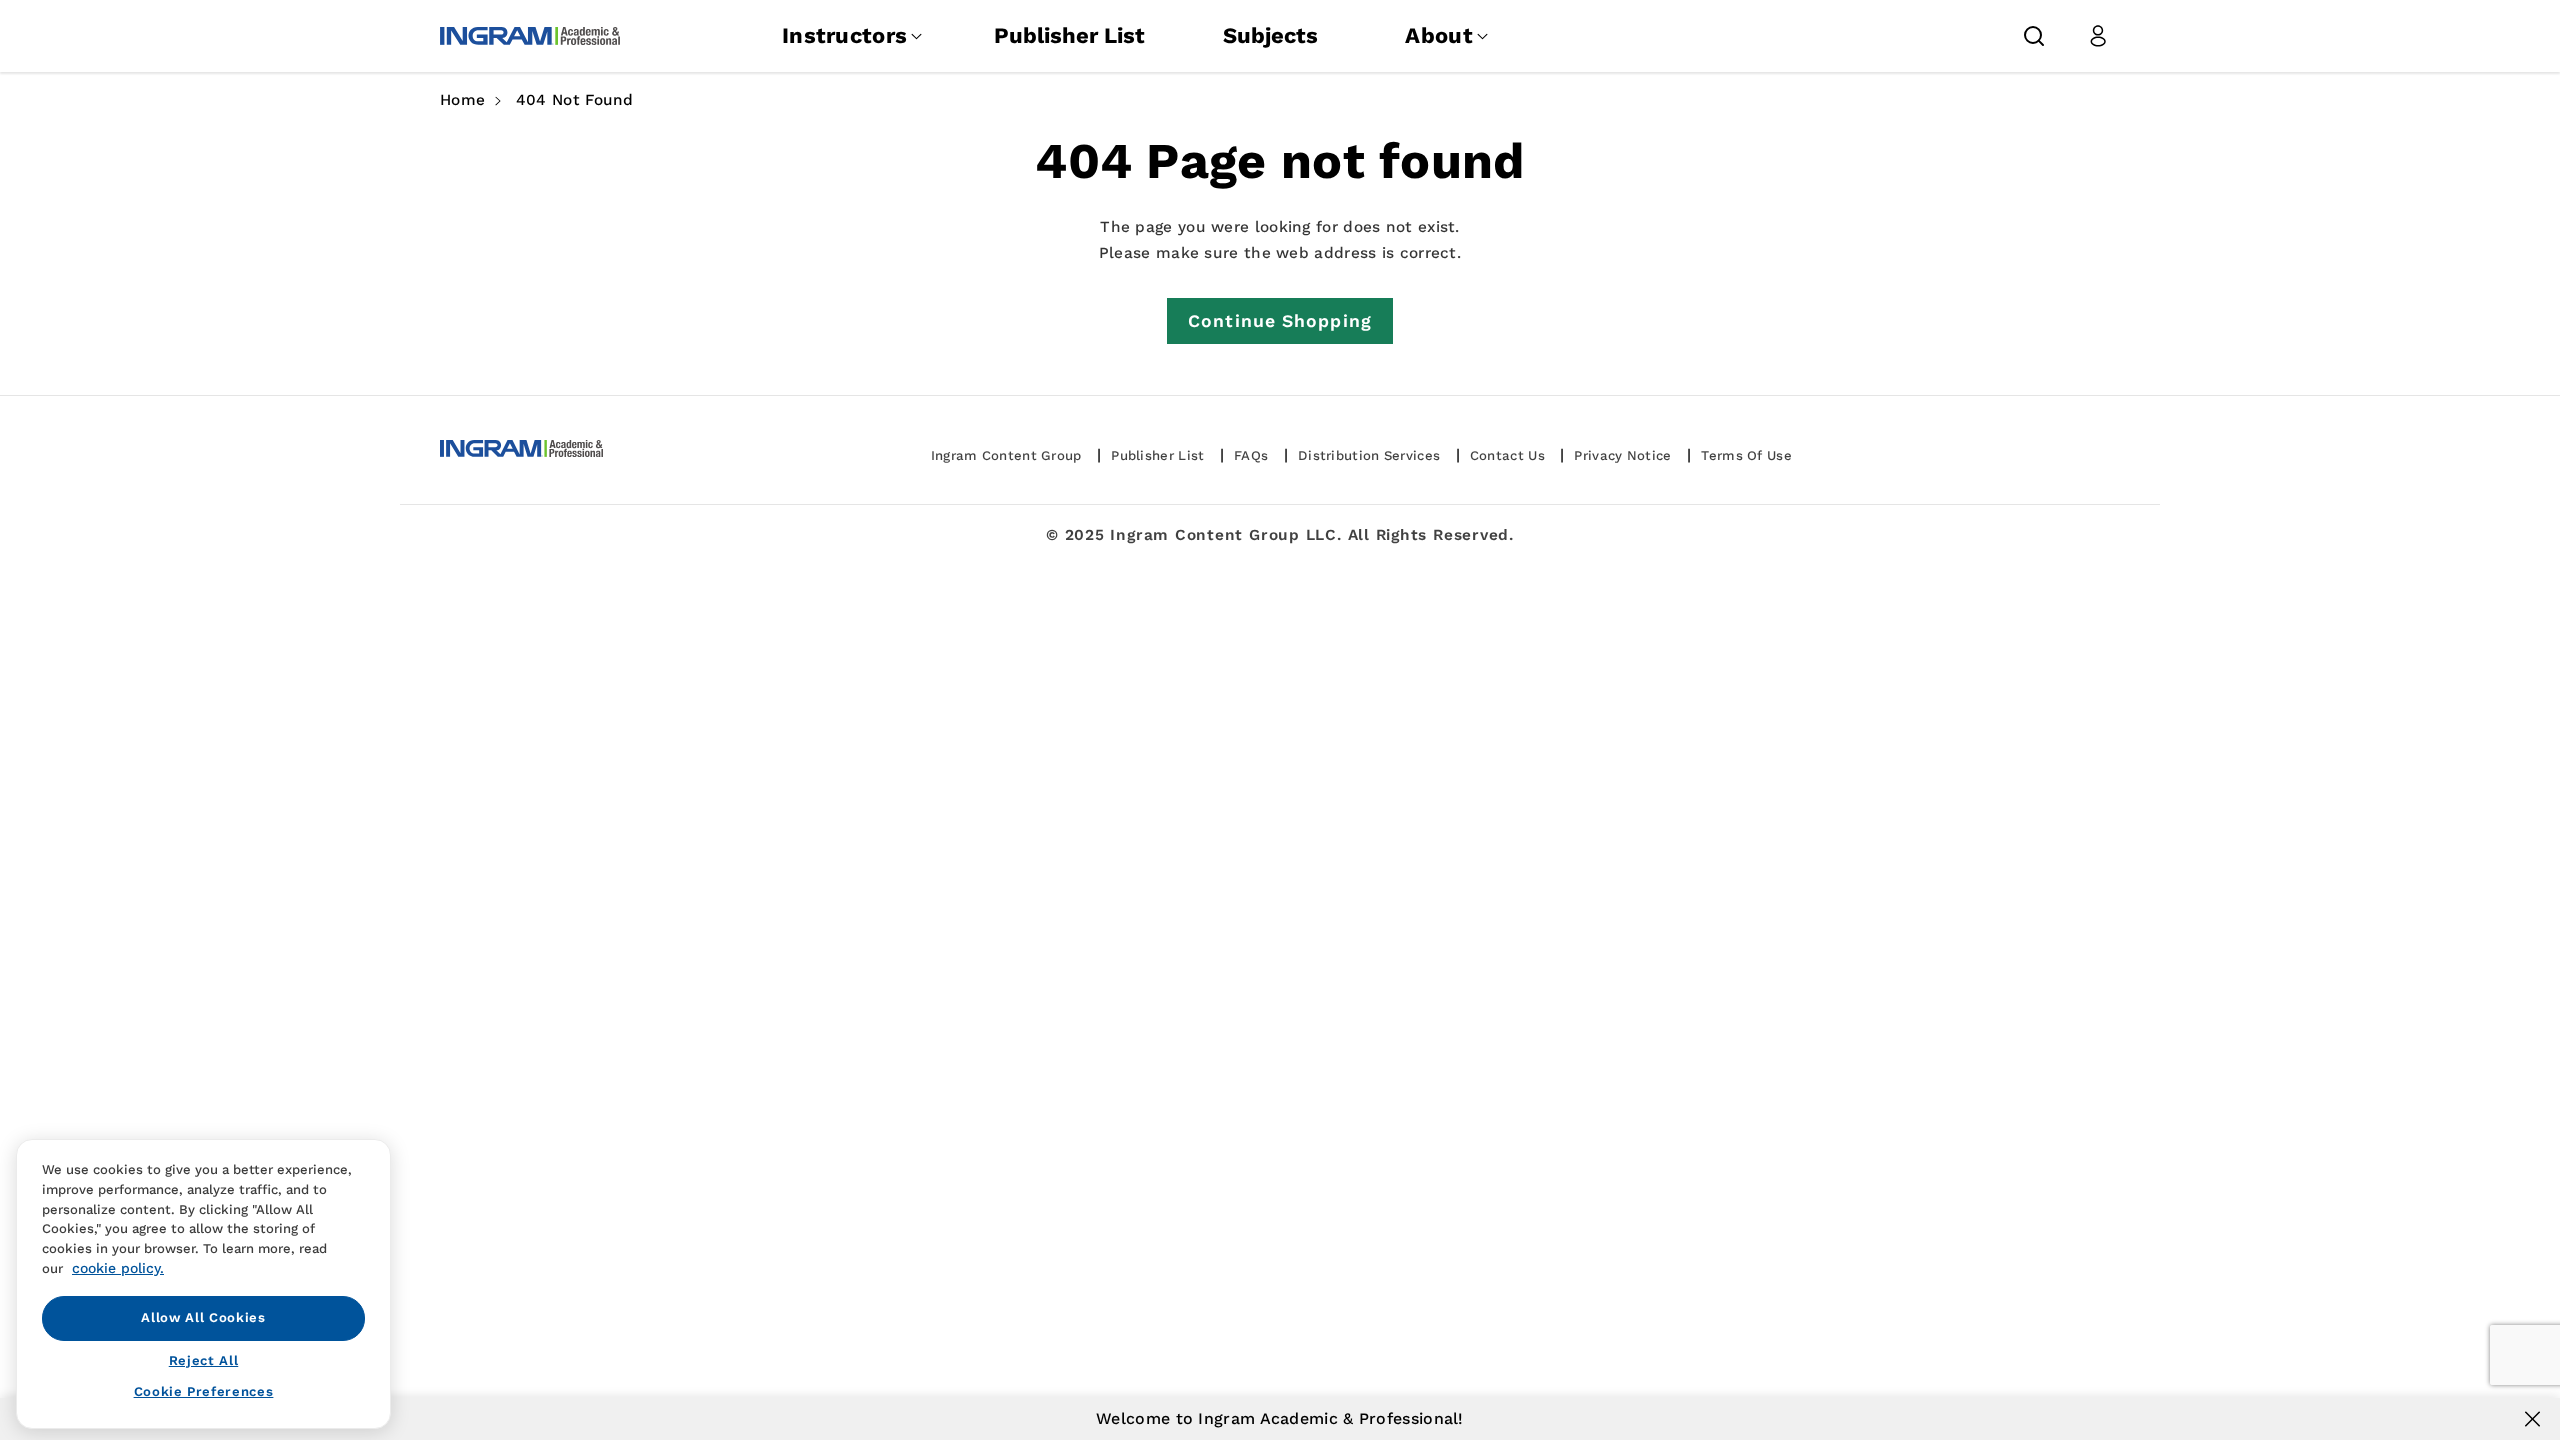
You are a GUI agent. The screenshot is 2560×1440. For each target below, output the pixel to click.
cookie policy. (118, 1267)
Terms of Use (1746, 455)
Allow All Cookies (203, 1317)
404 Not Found (575, 100)
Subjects (1270, 35)
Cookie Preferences (204, 1391)
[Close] (2532, 1419)
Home (462, 100)
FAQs (1251, 455)
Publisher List (1069, 35)
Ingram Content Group (1006, 455)
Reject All (204, 1360)
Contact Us (1507, 455)
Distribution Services (1369, 455)
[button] (2034, 36)
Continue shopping (1280, 321)
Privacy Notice (1622, 455)
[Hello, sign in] (2098, 36)
